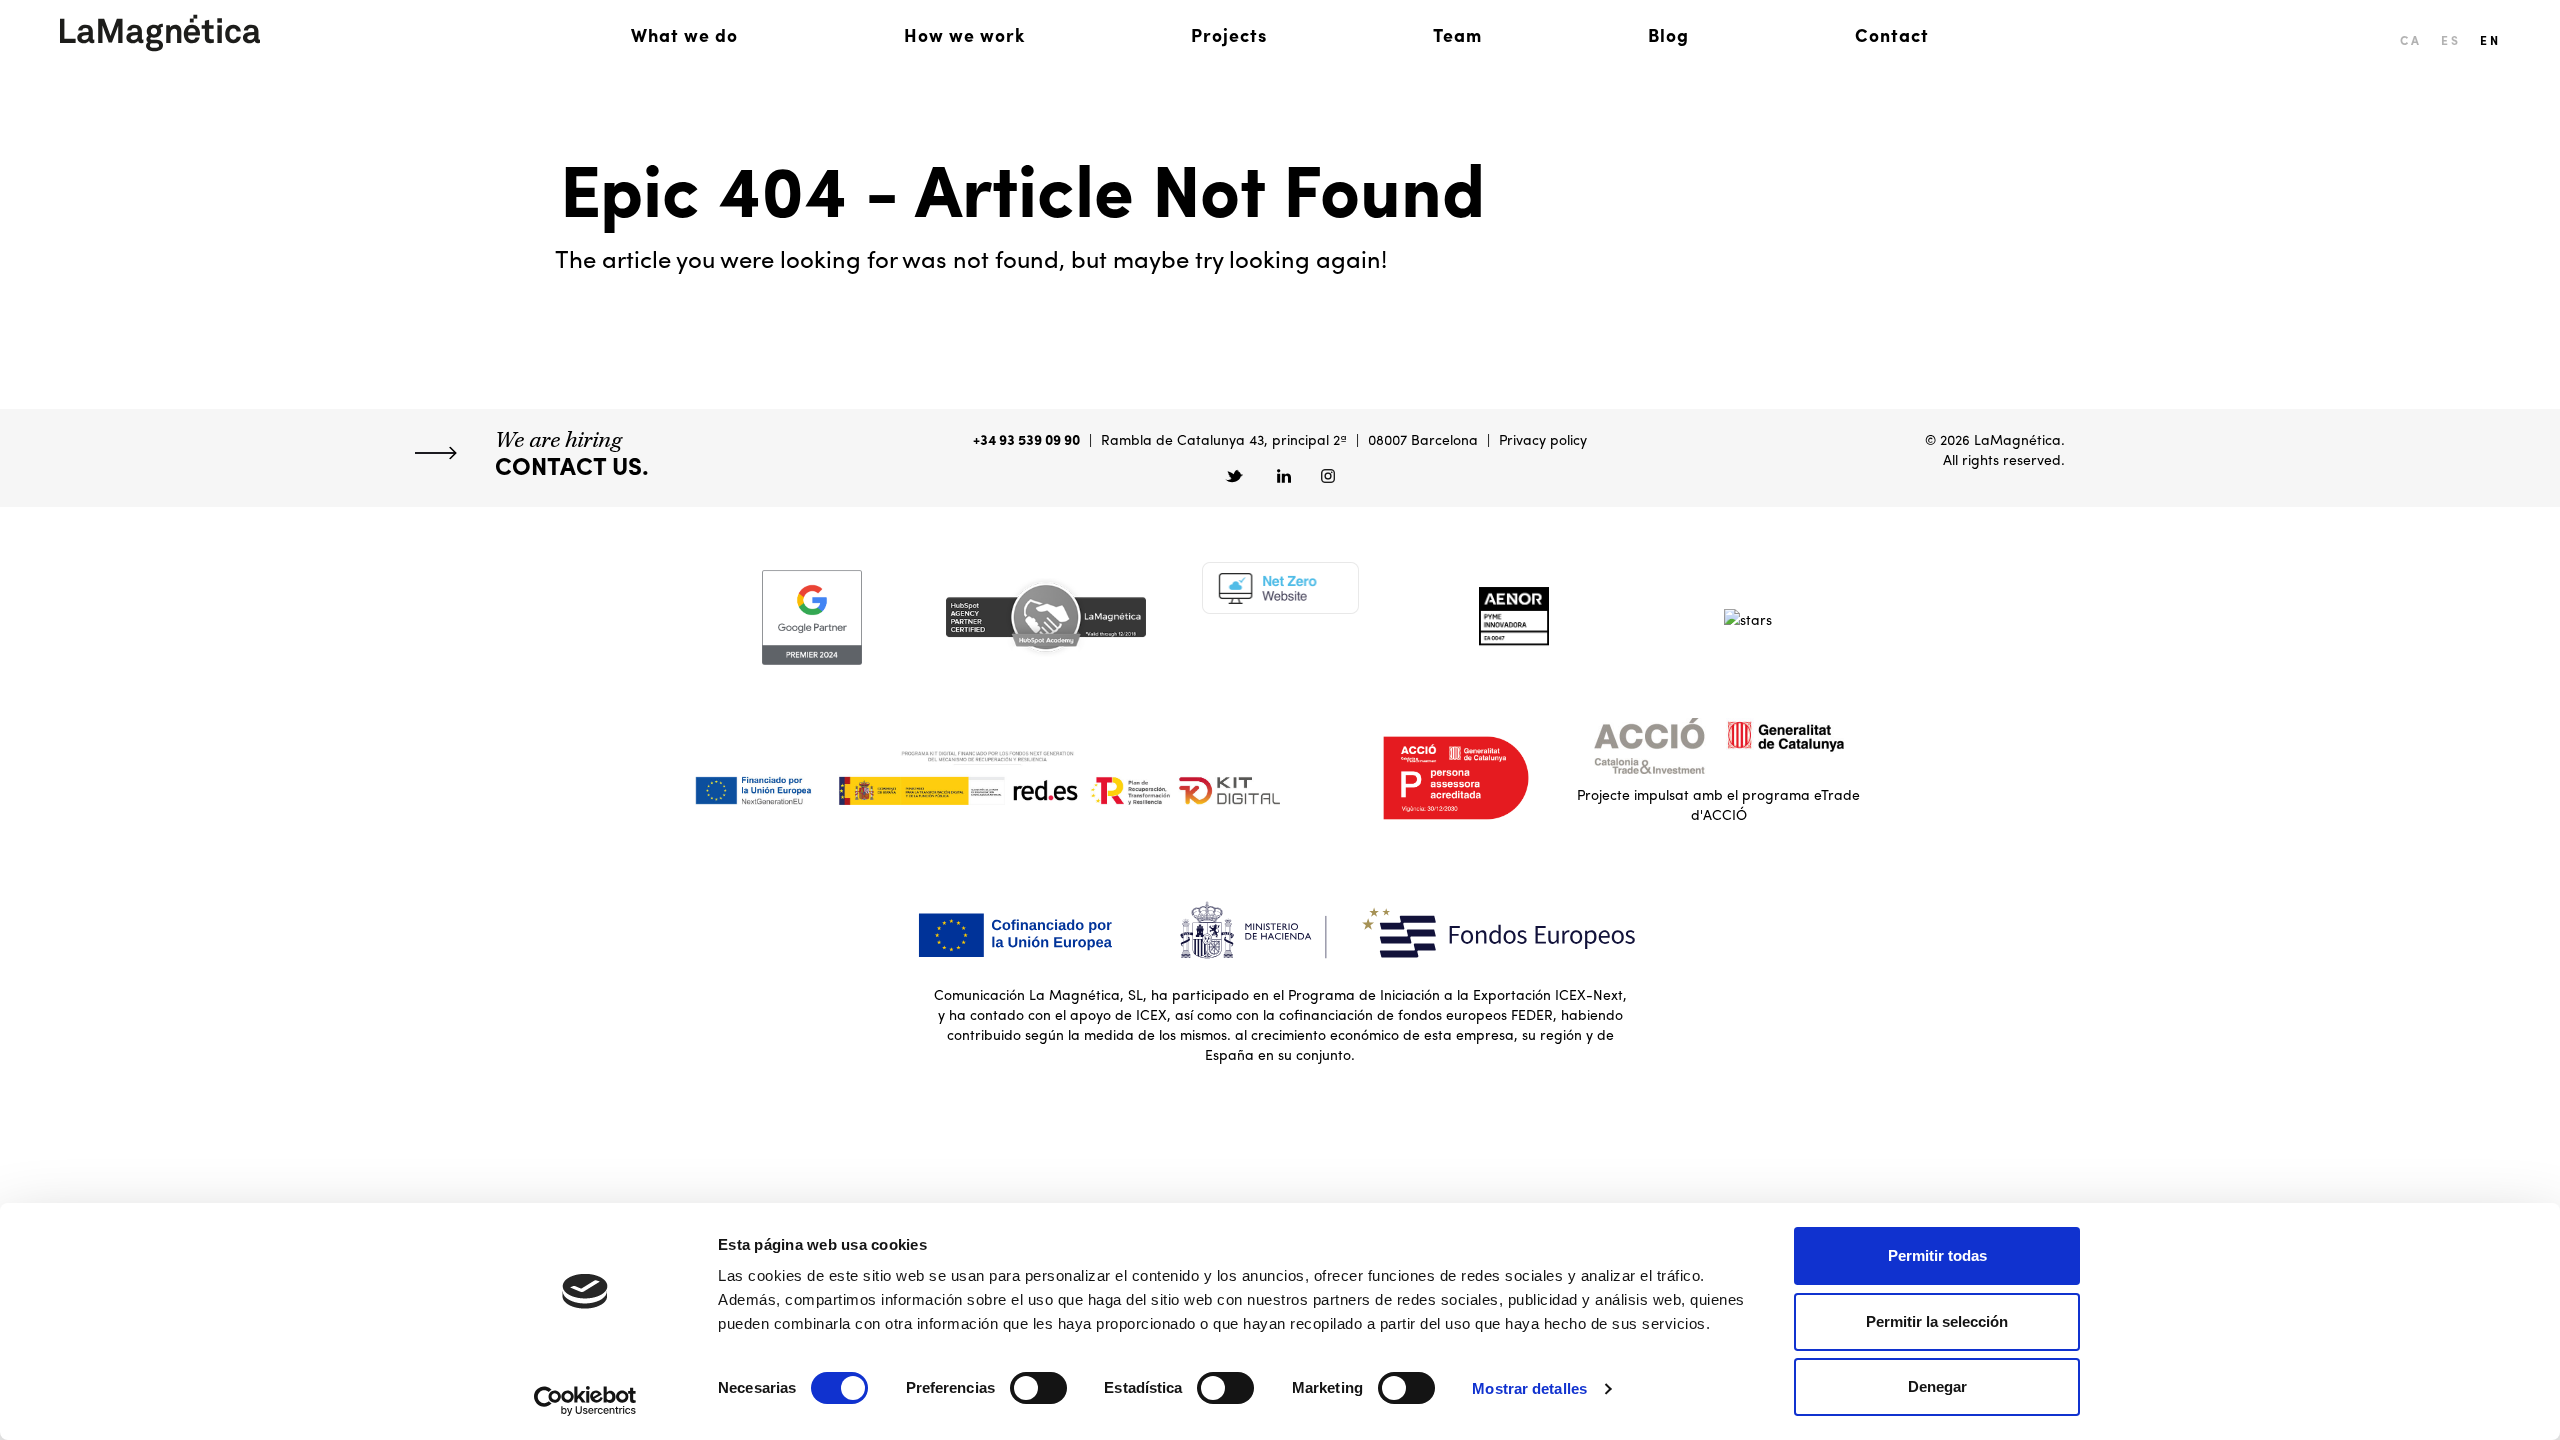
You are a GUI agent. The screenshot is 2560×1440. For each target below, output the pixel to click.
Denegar (1937, 1386)
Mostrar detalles (1529, 1388)
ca (2410, 40)
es (2450, 40)
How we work (964, 34)
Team (1457, 34)
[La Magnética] (160, 33)
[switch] (1038, 1388)
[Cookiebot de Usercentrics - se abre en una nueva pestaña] (585, 1401)
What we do (684, 34)
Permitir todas (1937, 1255)
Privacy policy (1543, 439)
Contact (1892, 34)
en (2490, 40)
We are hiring (572, 453)
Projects (1229, 34)
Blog (1668, 34)
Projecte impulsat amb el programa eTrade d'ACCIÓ (1718, 804)
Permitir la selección (1937, 1321)
